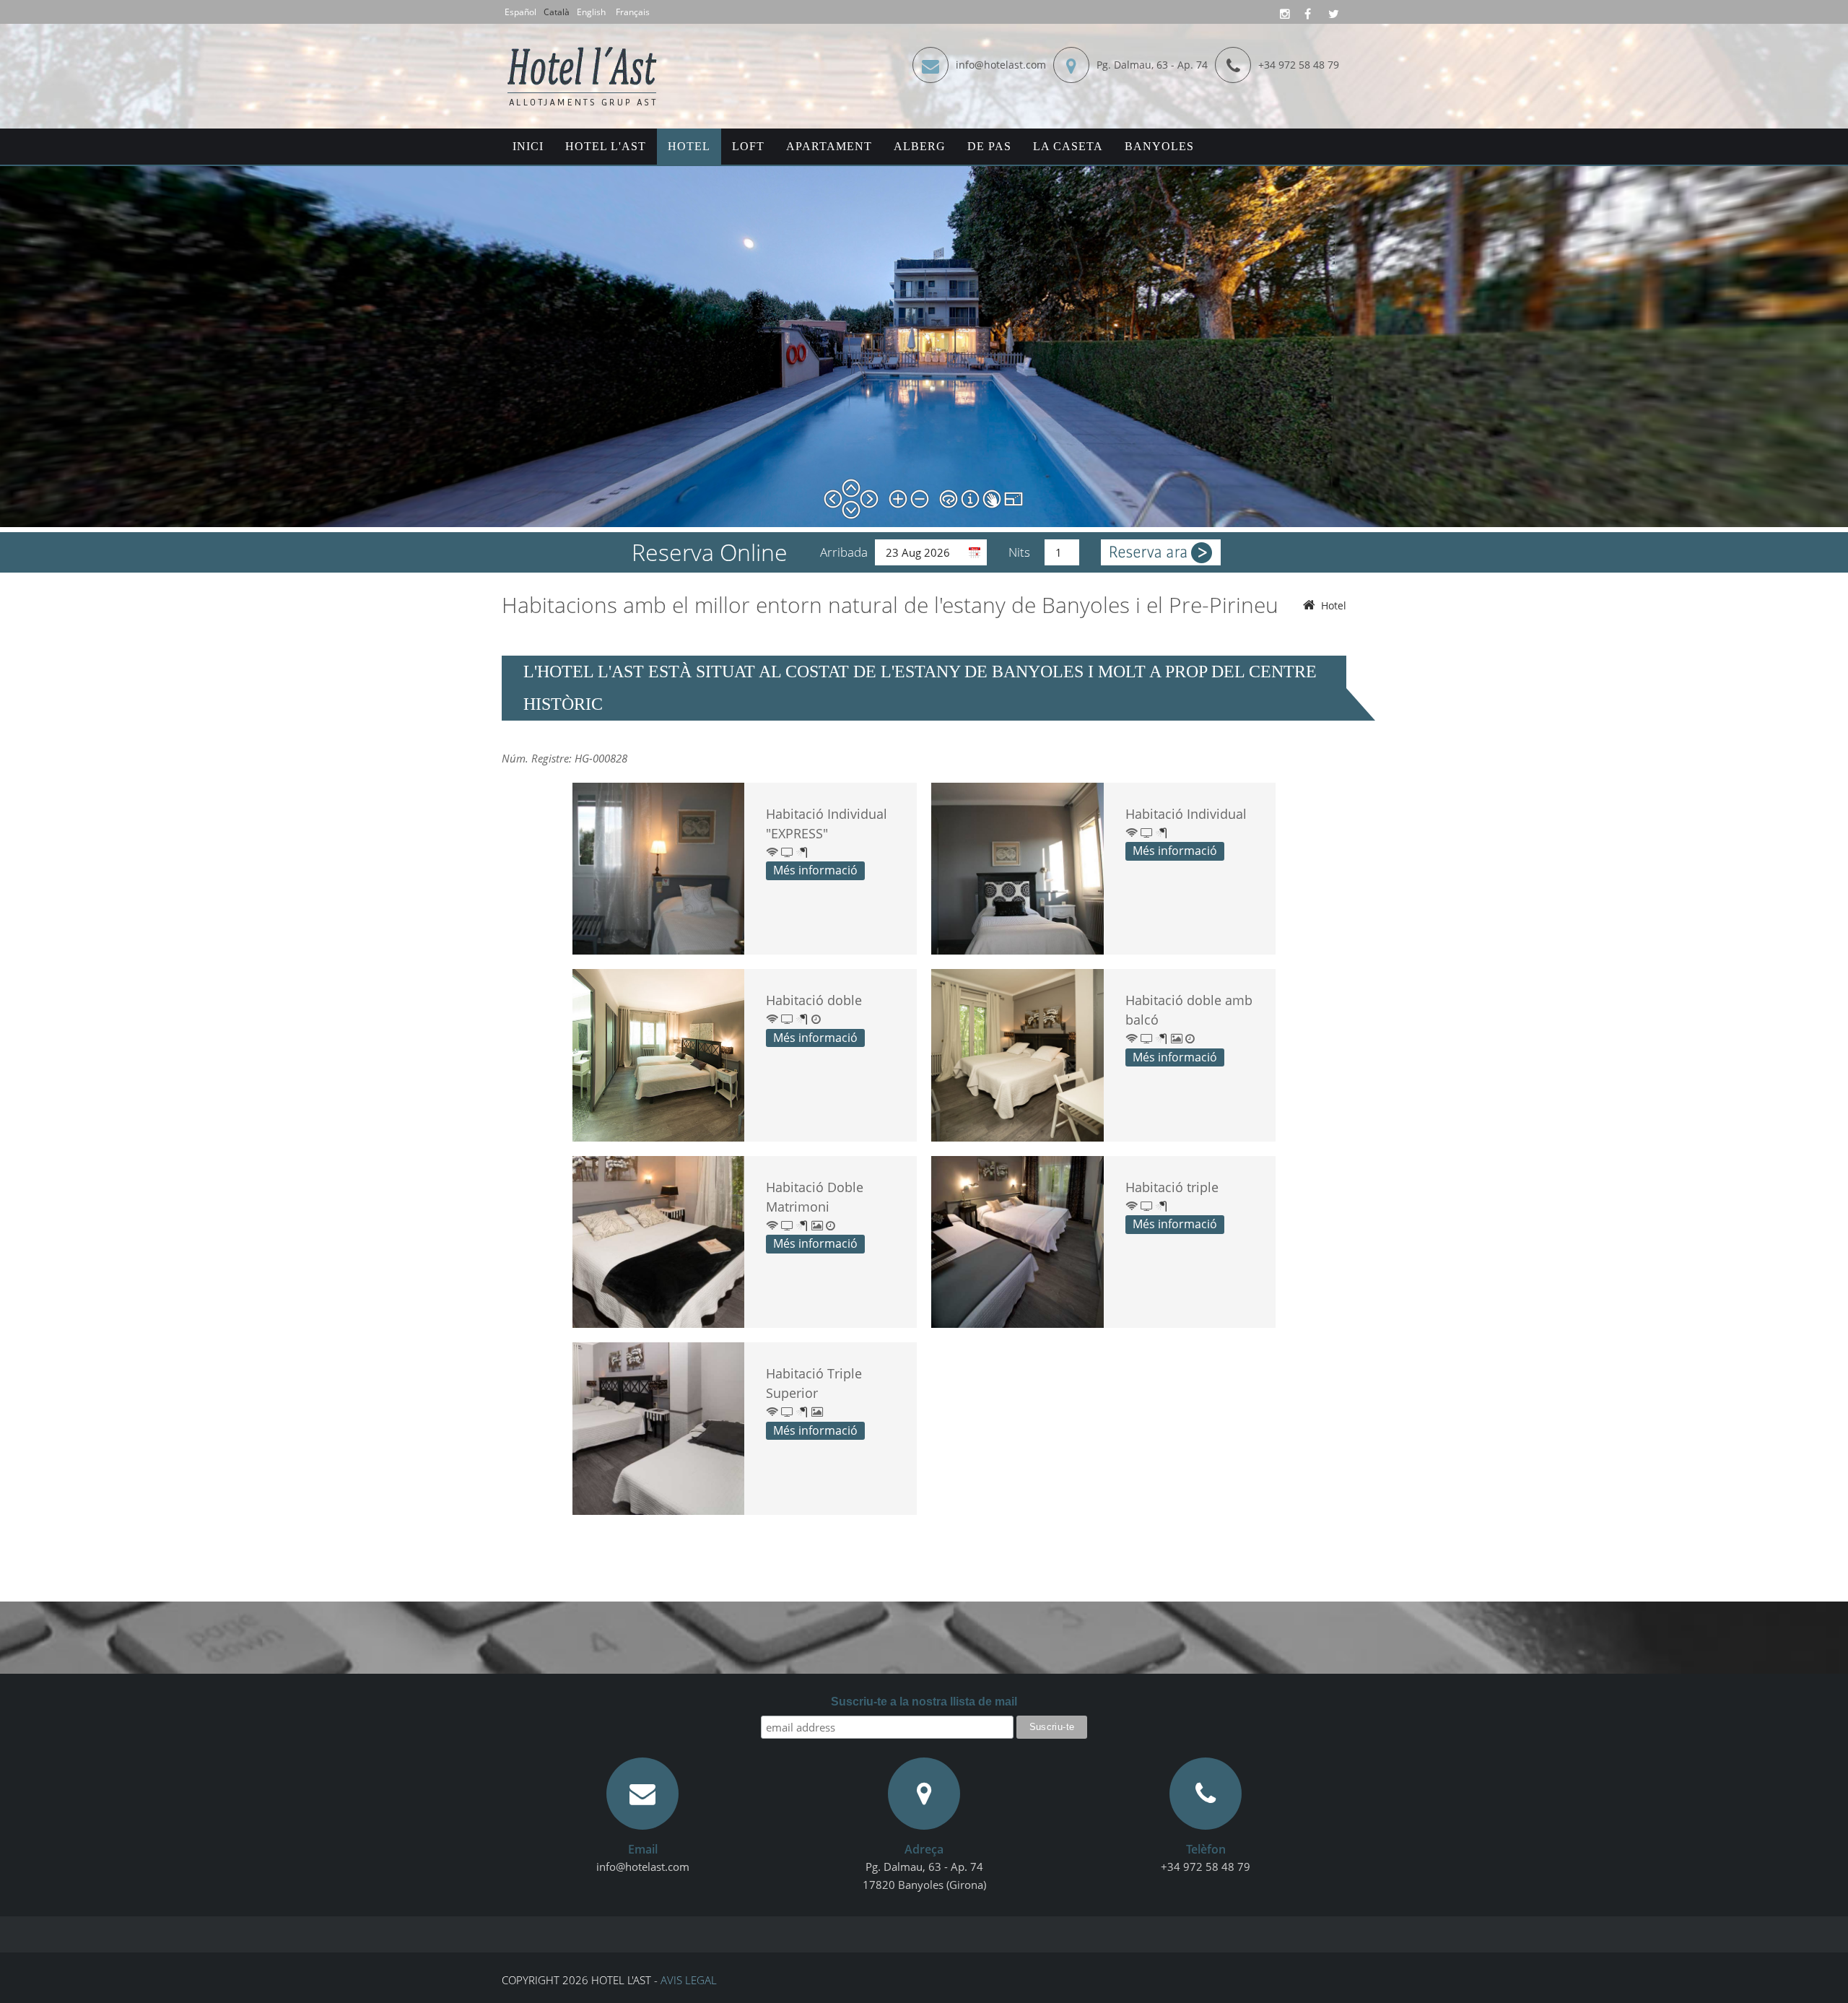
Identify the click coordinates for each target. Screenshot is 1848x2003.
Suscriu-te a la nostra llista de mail (924, 1702)
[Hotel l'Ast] (583, 50)
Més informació (815, 870)
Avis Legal (689, 1980)
